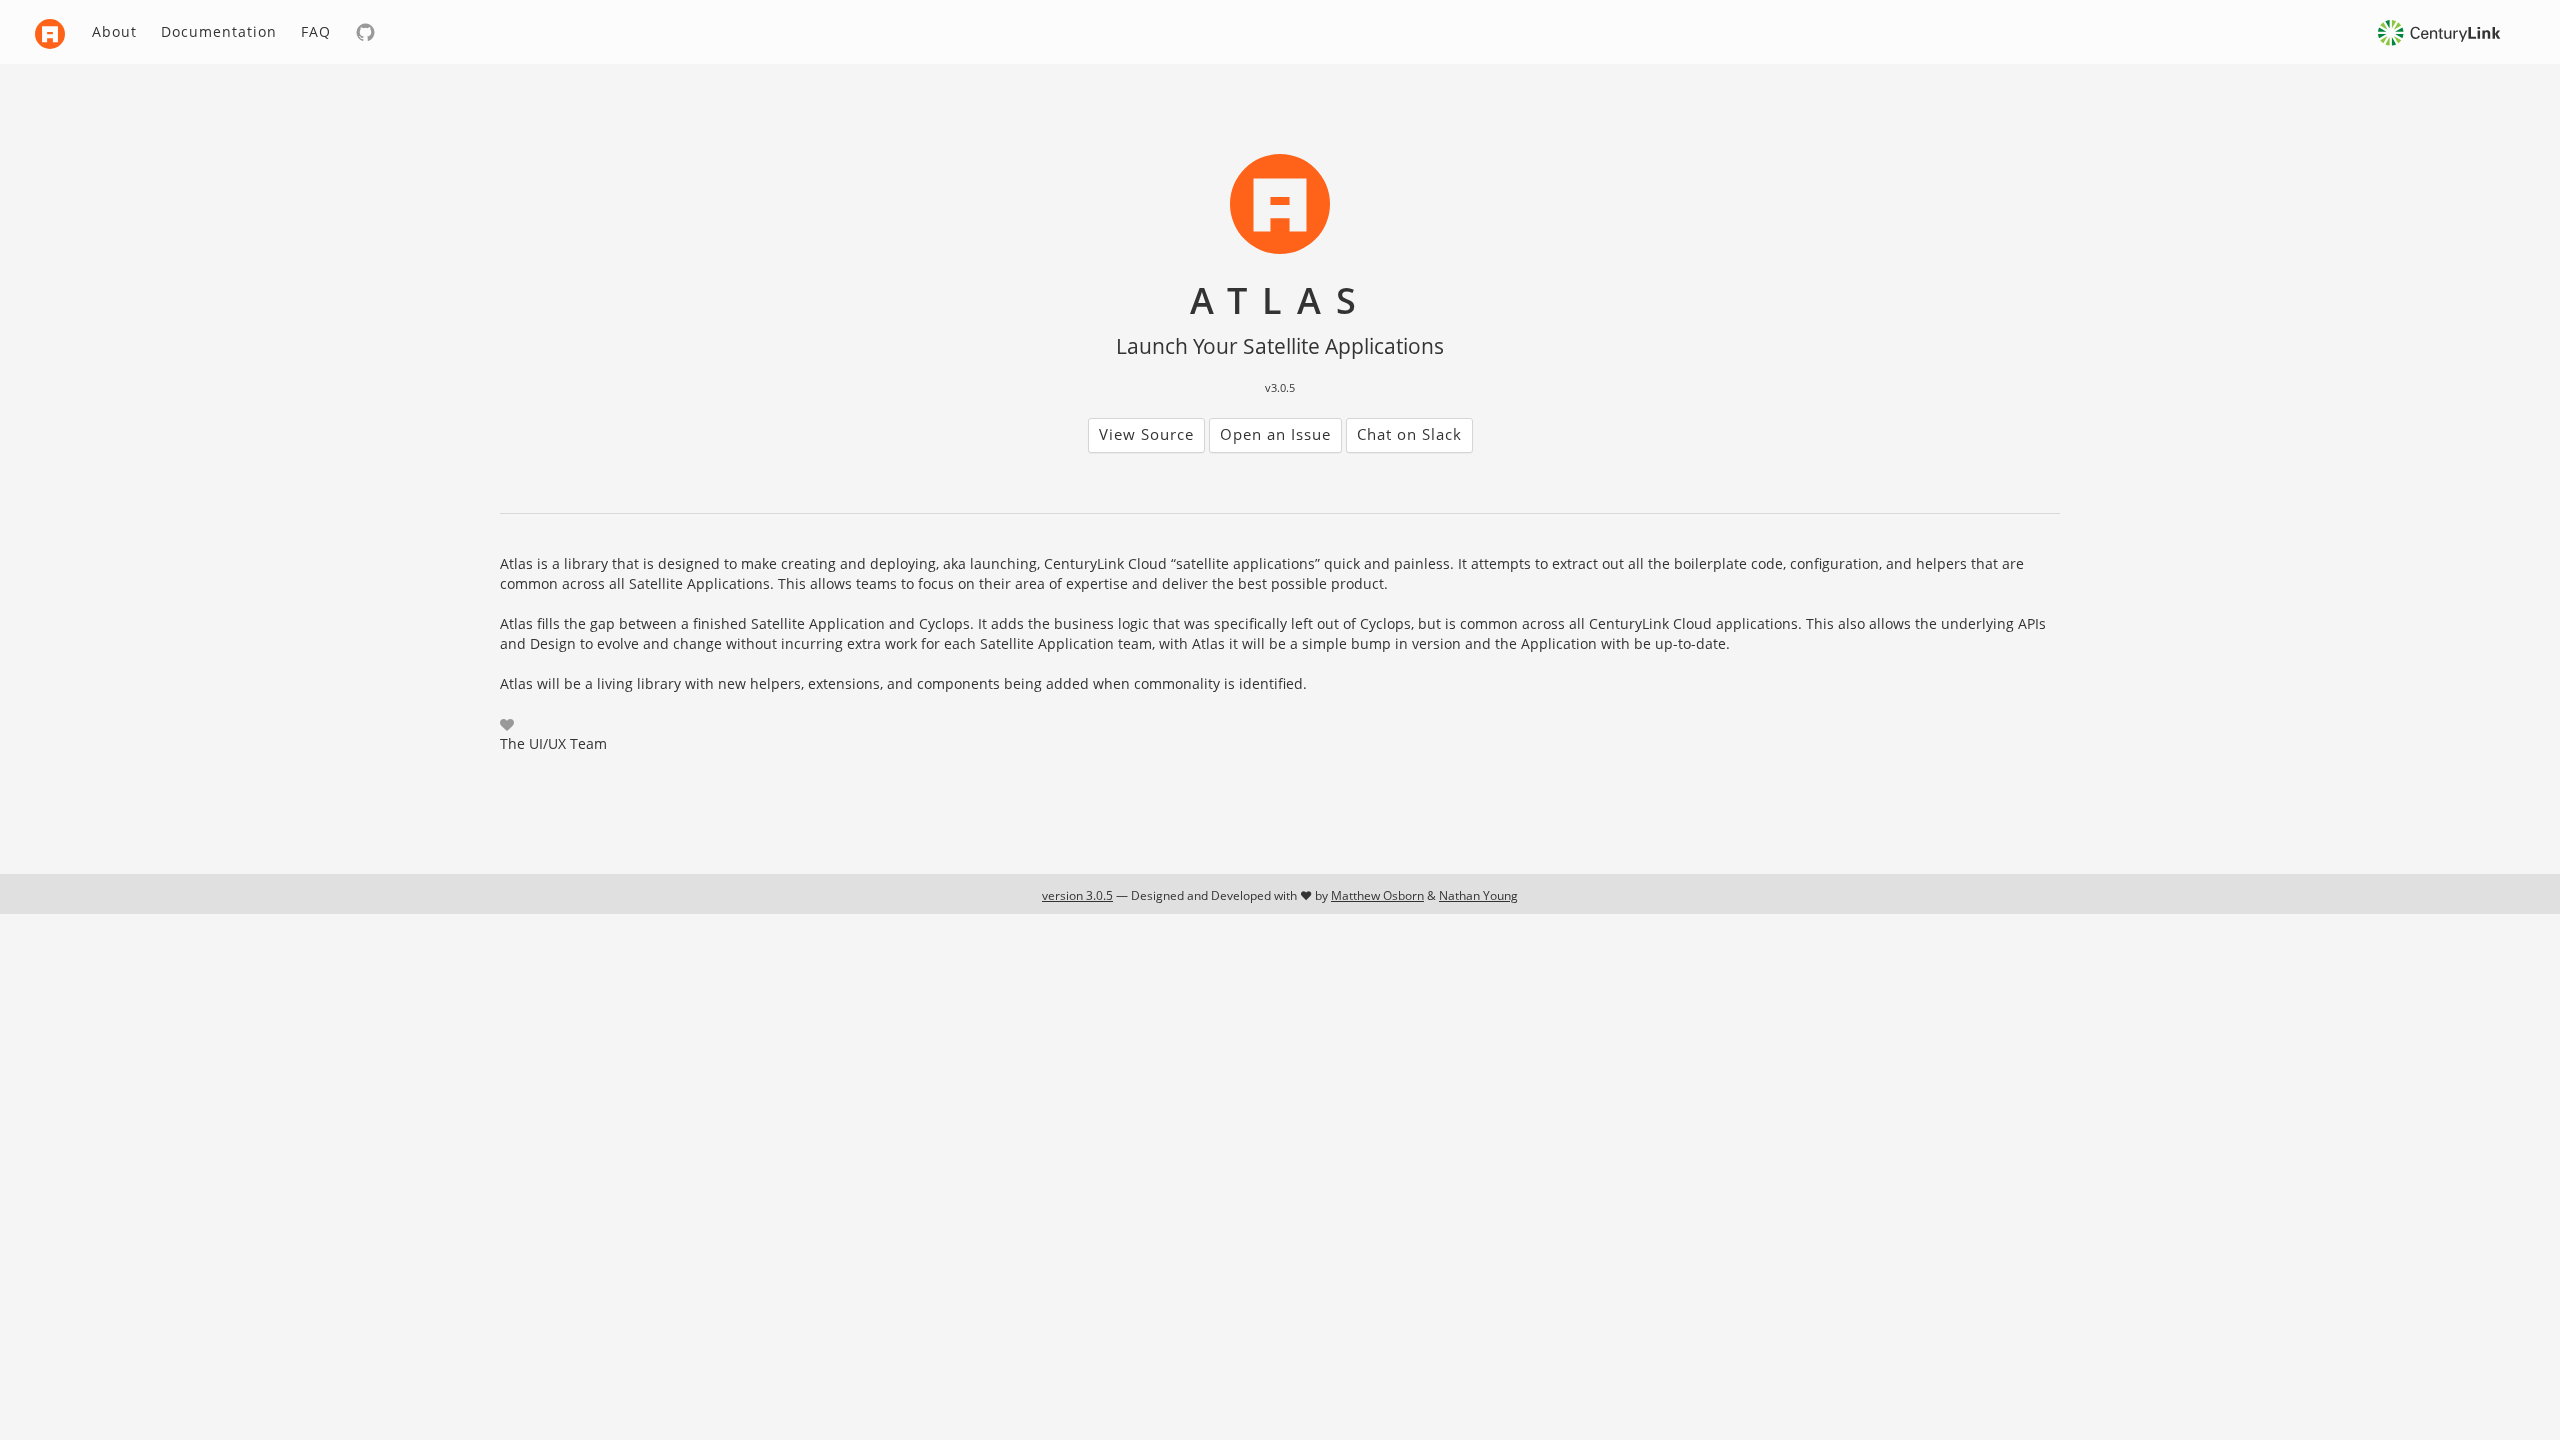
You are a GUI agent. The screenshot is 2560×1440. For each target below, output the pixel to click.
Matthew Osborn (1377, 895)
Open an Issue (1275, 434)
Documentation (219, 31)
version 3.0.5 (1077, 895)
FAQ (316, 31)
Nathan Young (1478, 895)
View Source (1146, 434)
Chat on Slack (1409, 434)
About (114, 31)
